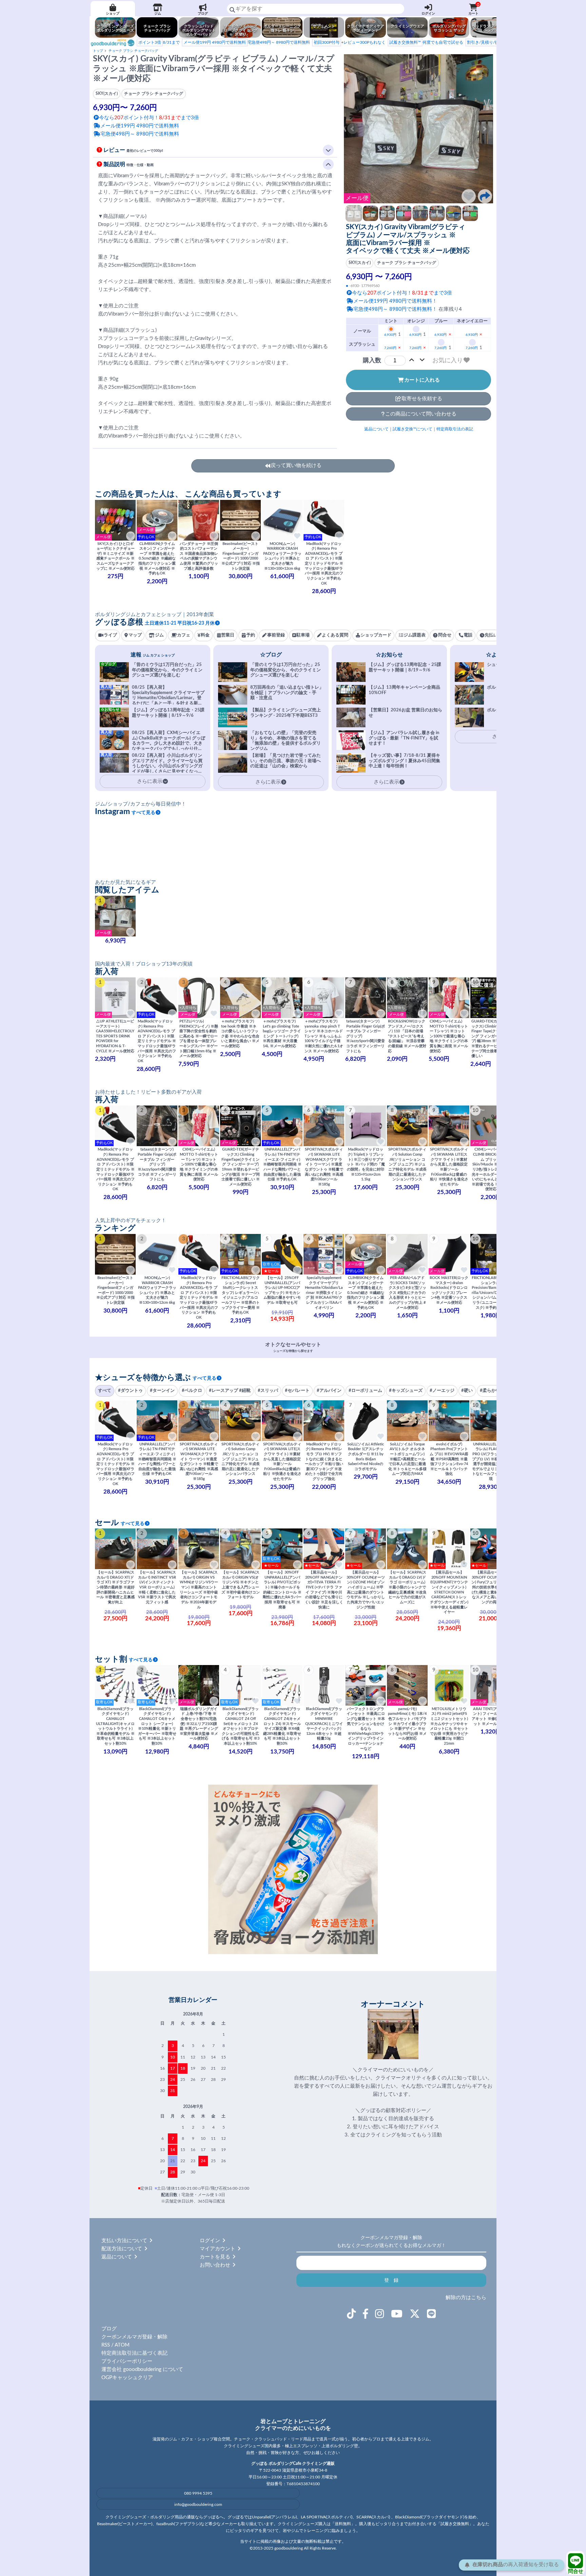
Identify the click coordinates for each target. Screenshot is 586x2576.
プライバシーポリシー (127, 2361)
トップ (98, 51)
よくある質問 (335, 635)
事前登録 (276, 635)
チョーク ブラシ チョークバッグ (133, 51)
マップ (135, 635)
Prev (353, 129)
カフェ (184, 635)
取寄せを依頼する (422, 399)
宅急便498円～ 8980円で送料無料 (247, 42)
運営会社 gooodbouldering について (142, 2369)
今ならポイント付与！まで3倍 (402, 293)
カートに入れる (422, 380)
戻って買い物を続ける (296, 465)
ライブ (110, 635)
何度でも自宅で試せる (426, 42)
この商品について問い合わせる (421, 414)
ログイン (428, 14)
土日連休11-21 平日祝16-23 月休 (180, 623)
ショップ (113, 14)
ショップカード (376, 635)
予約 (251, 635)
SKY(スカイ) (360, 263)
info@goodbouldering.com (198, 2504)
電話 (468, 635)
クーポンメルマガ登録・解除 (134, 2337)
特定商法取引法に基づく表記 (134, 2353)
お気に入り (448, 360)
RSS (106, 2345)
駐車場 (303, 635)
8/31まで (159, 42)
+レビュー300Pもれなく (350, 42)
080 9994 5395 (198, 2493)
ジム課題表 (415, 635)
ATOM (122, 2345)
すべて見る (143, 813)
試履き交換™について (413, 429)
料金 (205, 635)
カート (474, 9)
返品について (376, 429)
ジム (158, 14)
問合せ (576, 2571)
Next (484, 129)
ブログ (203, 14)
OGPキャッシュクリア (127, 2378)
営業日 (228, 635)
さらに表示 (268, 782)
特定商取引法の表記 (455, 429)
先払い (491, 635)
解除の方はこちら (466, 2298)
